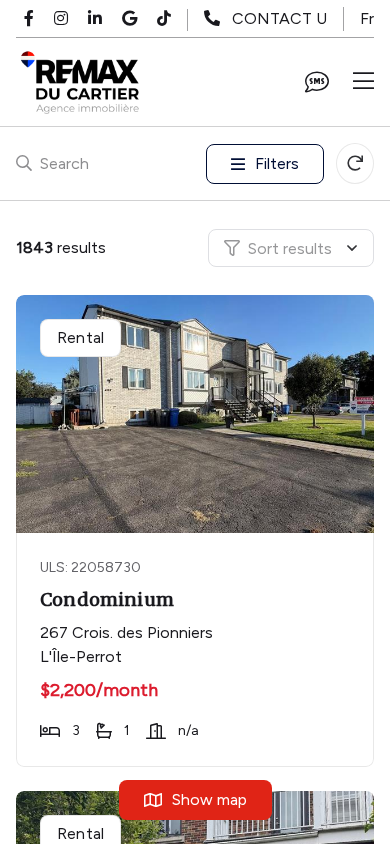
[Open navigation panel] (363, 82)
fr (367, 18)
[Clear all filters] (355, 163)
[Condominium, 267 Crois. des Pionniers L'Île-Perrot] (197, 414)
